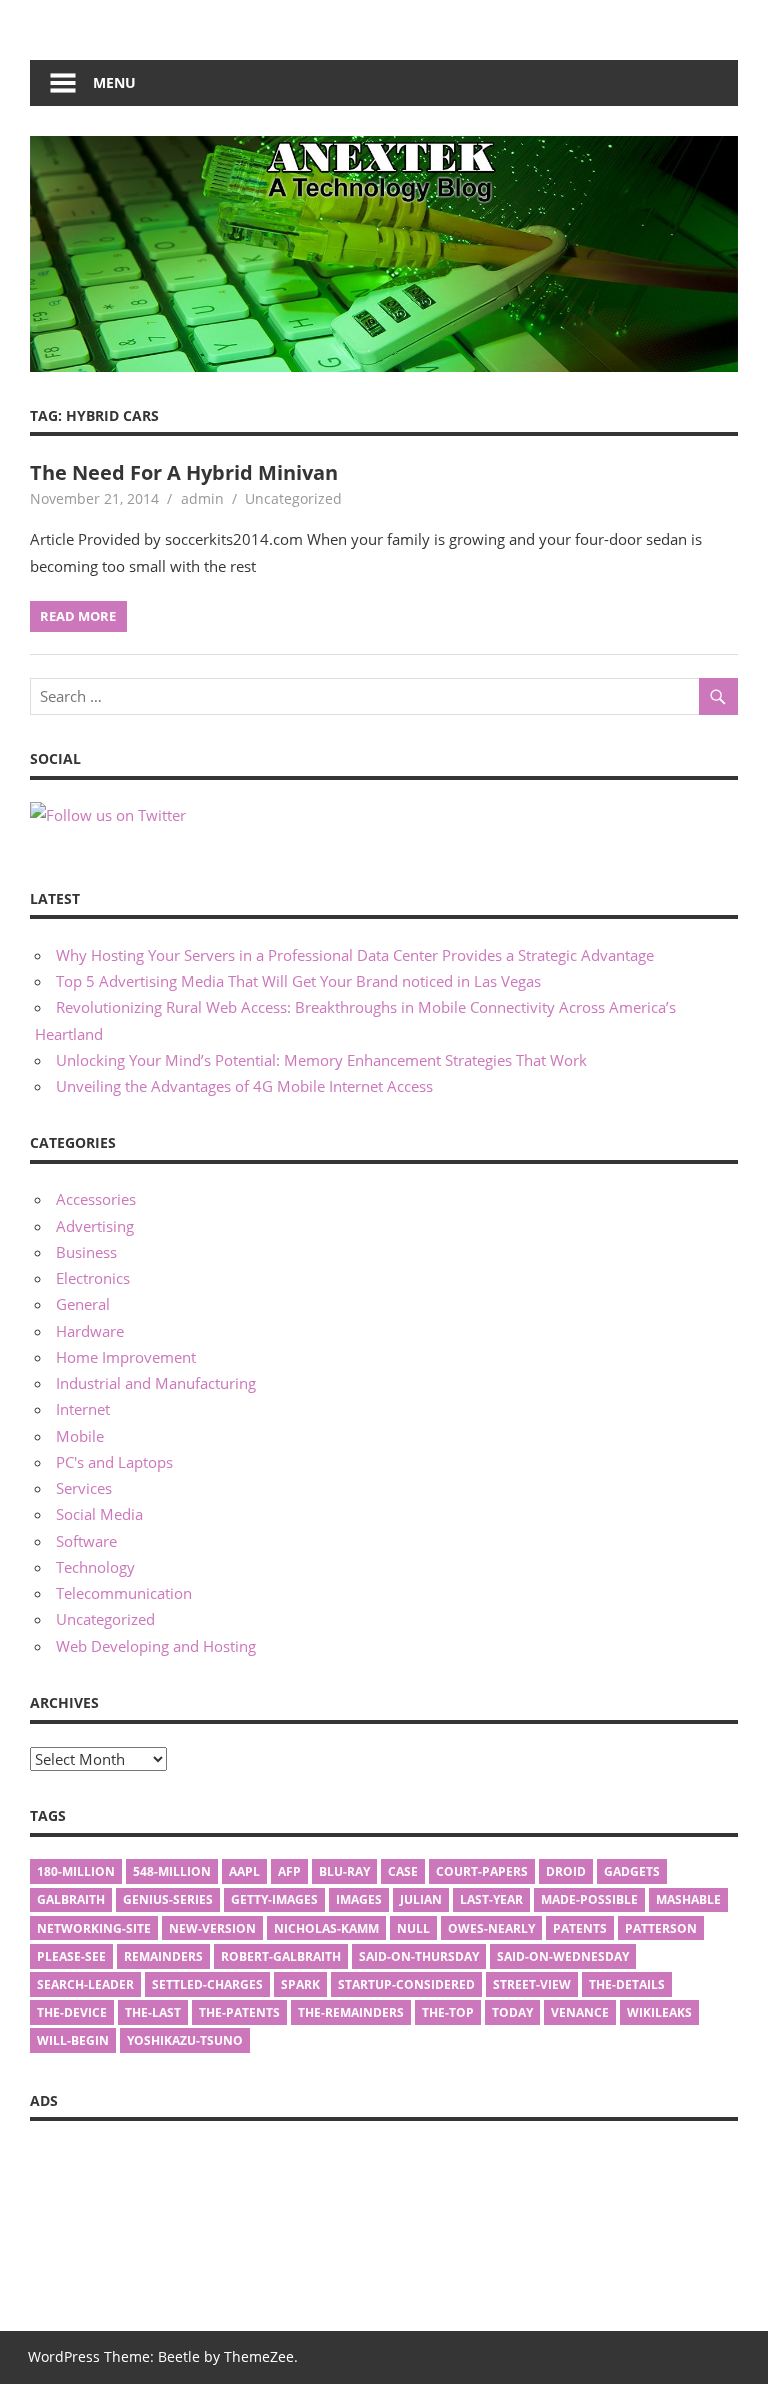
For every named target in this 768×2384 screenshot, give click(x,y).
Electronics (93, 1278)
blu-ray (344, 1871)
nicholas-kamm (326, 1928)
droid (566, 1871)
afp (289, 1871)
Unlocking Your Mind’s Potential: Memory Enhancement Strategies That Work (321, 1060)
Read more (78, 616)
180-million (76, 1871)
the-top (448, 2012)
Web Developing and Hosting (156, 1646)
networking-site (94, 1928)
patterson (661, 1928)
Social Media (99, 1514)
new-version (212, 1928)
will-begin (73, 2040)
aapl (244, 1871)
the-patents (239, 2012)
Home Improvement (126, 1357)
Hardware (90, 1331)
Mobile (80, 1436)
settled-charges (207, 1984)
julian (421, 1899)
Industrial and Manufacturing (156, 1383)
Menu (114, 82)
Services (84, 1488)
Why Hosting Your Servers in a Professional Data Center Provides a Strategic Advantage (355, 955)
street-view (532, 1984)
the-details (627, 1984)
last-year (491, 1899)
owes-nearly (491, 1928)
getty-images (274, 1899)
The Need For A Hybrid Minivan (184, 472)
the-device (72, 2012)
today (512, 2012)
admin (202, 498)
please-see (71, 1956)
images (359, 1899)
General (83, 1304)
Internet (83, 1409)
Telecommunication (124, 1593)
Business (86, 1252)
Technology (95, 1567)
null (413, 1928)
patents (580, 1928)
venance (580, 2012)
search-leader (85, 1984)
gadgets (632, 1871)
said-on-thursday (419, 1956)
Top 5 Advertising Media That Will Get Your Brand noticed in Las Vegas (298, 981)
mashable (688, 1899)
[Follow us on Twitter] (108, 815)
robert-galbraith (281, 1956)
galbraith (71, 1899)
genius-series (168, 1899)
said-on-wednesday (563, 1956)
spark (300, 1984)
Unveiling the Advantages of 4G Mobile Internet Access (244, 1086)
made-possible (589, 1899)
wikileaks (659, 2012)
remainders (163, 1956)
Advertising (95, 1226)
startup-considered (406, 1984)
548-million (172, 1871)
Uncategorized (105, 1619)
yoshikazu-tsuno (185, 2040)
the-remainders (351, 2012)
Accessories (96, 1199)
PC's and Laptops (114, 1462)
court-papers (482, 1871)
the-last (153, 2012)
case (403, 1871)
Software (86, 1541)
